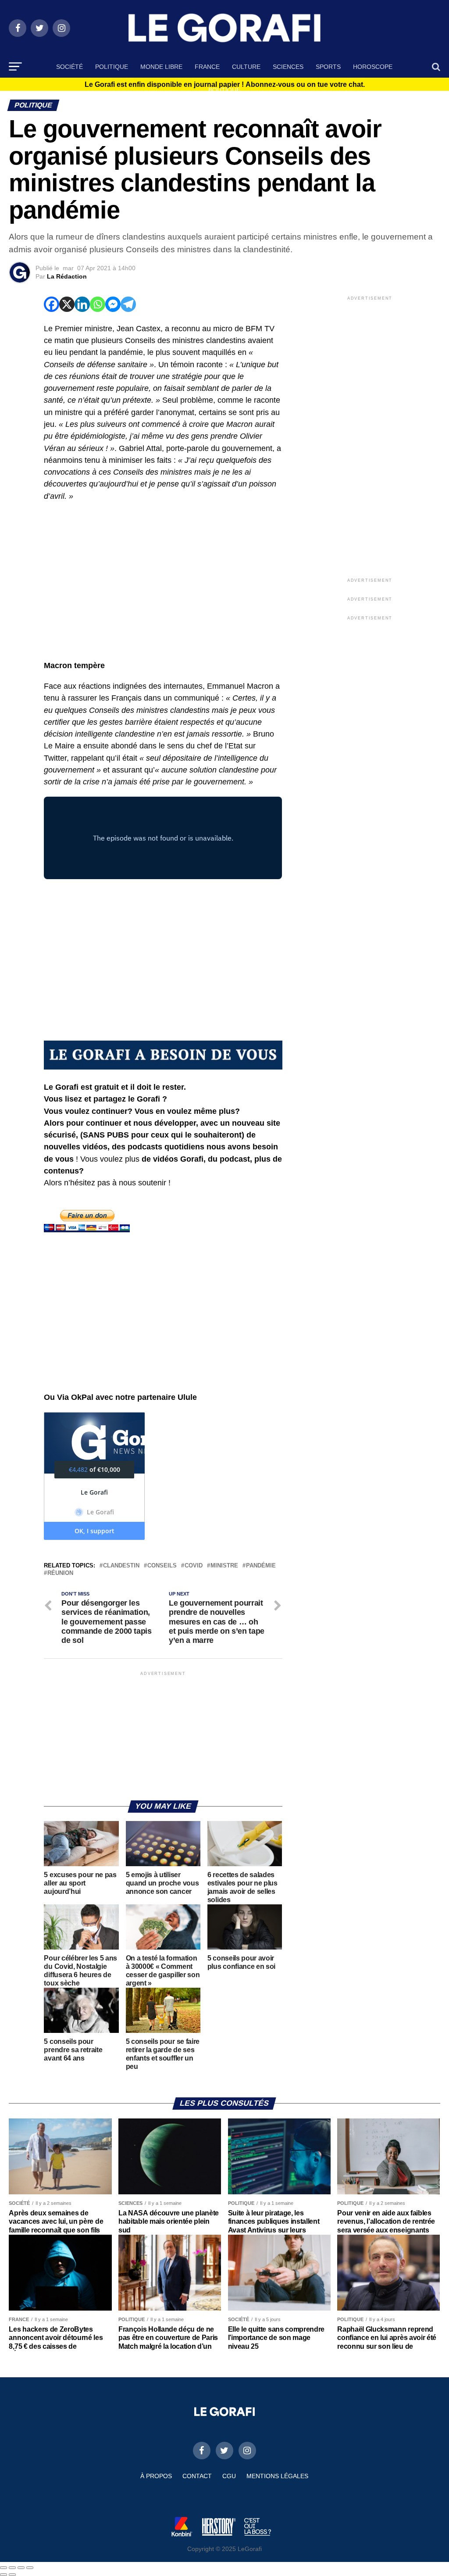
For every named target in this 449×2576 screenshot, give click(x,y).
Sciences (288, 67)
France (207, 67)
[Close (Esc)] (4, 2568)
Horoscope (373, 67)
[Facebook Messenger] (113, 304)
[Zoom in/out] (30, 2568)
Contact (197, 2476)
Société (69, 67)
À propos (156, 2476)
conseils (162, 1566)
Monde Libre (161, 67)
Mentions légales (277, 2476)
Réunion (60, 1573)
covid (194, 1566)
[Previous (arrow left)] (4, 2575)
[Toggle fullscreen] (21, 2568)
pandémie (261, 1566)
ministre (224, 1566)
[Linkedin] (82, 304)
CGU (229, 2476)
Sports (328, 67)
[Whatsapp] (98, 304)
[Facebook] (52, 304)
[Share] (12, 2568)
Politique (112, 67)
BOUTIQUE (224, 90)
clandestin (121, 1566)
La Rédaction (67, 276)
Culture (246, 67)
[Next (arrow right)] (12, 2575)
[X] (67, 304)
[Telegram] (128, 304)
